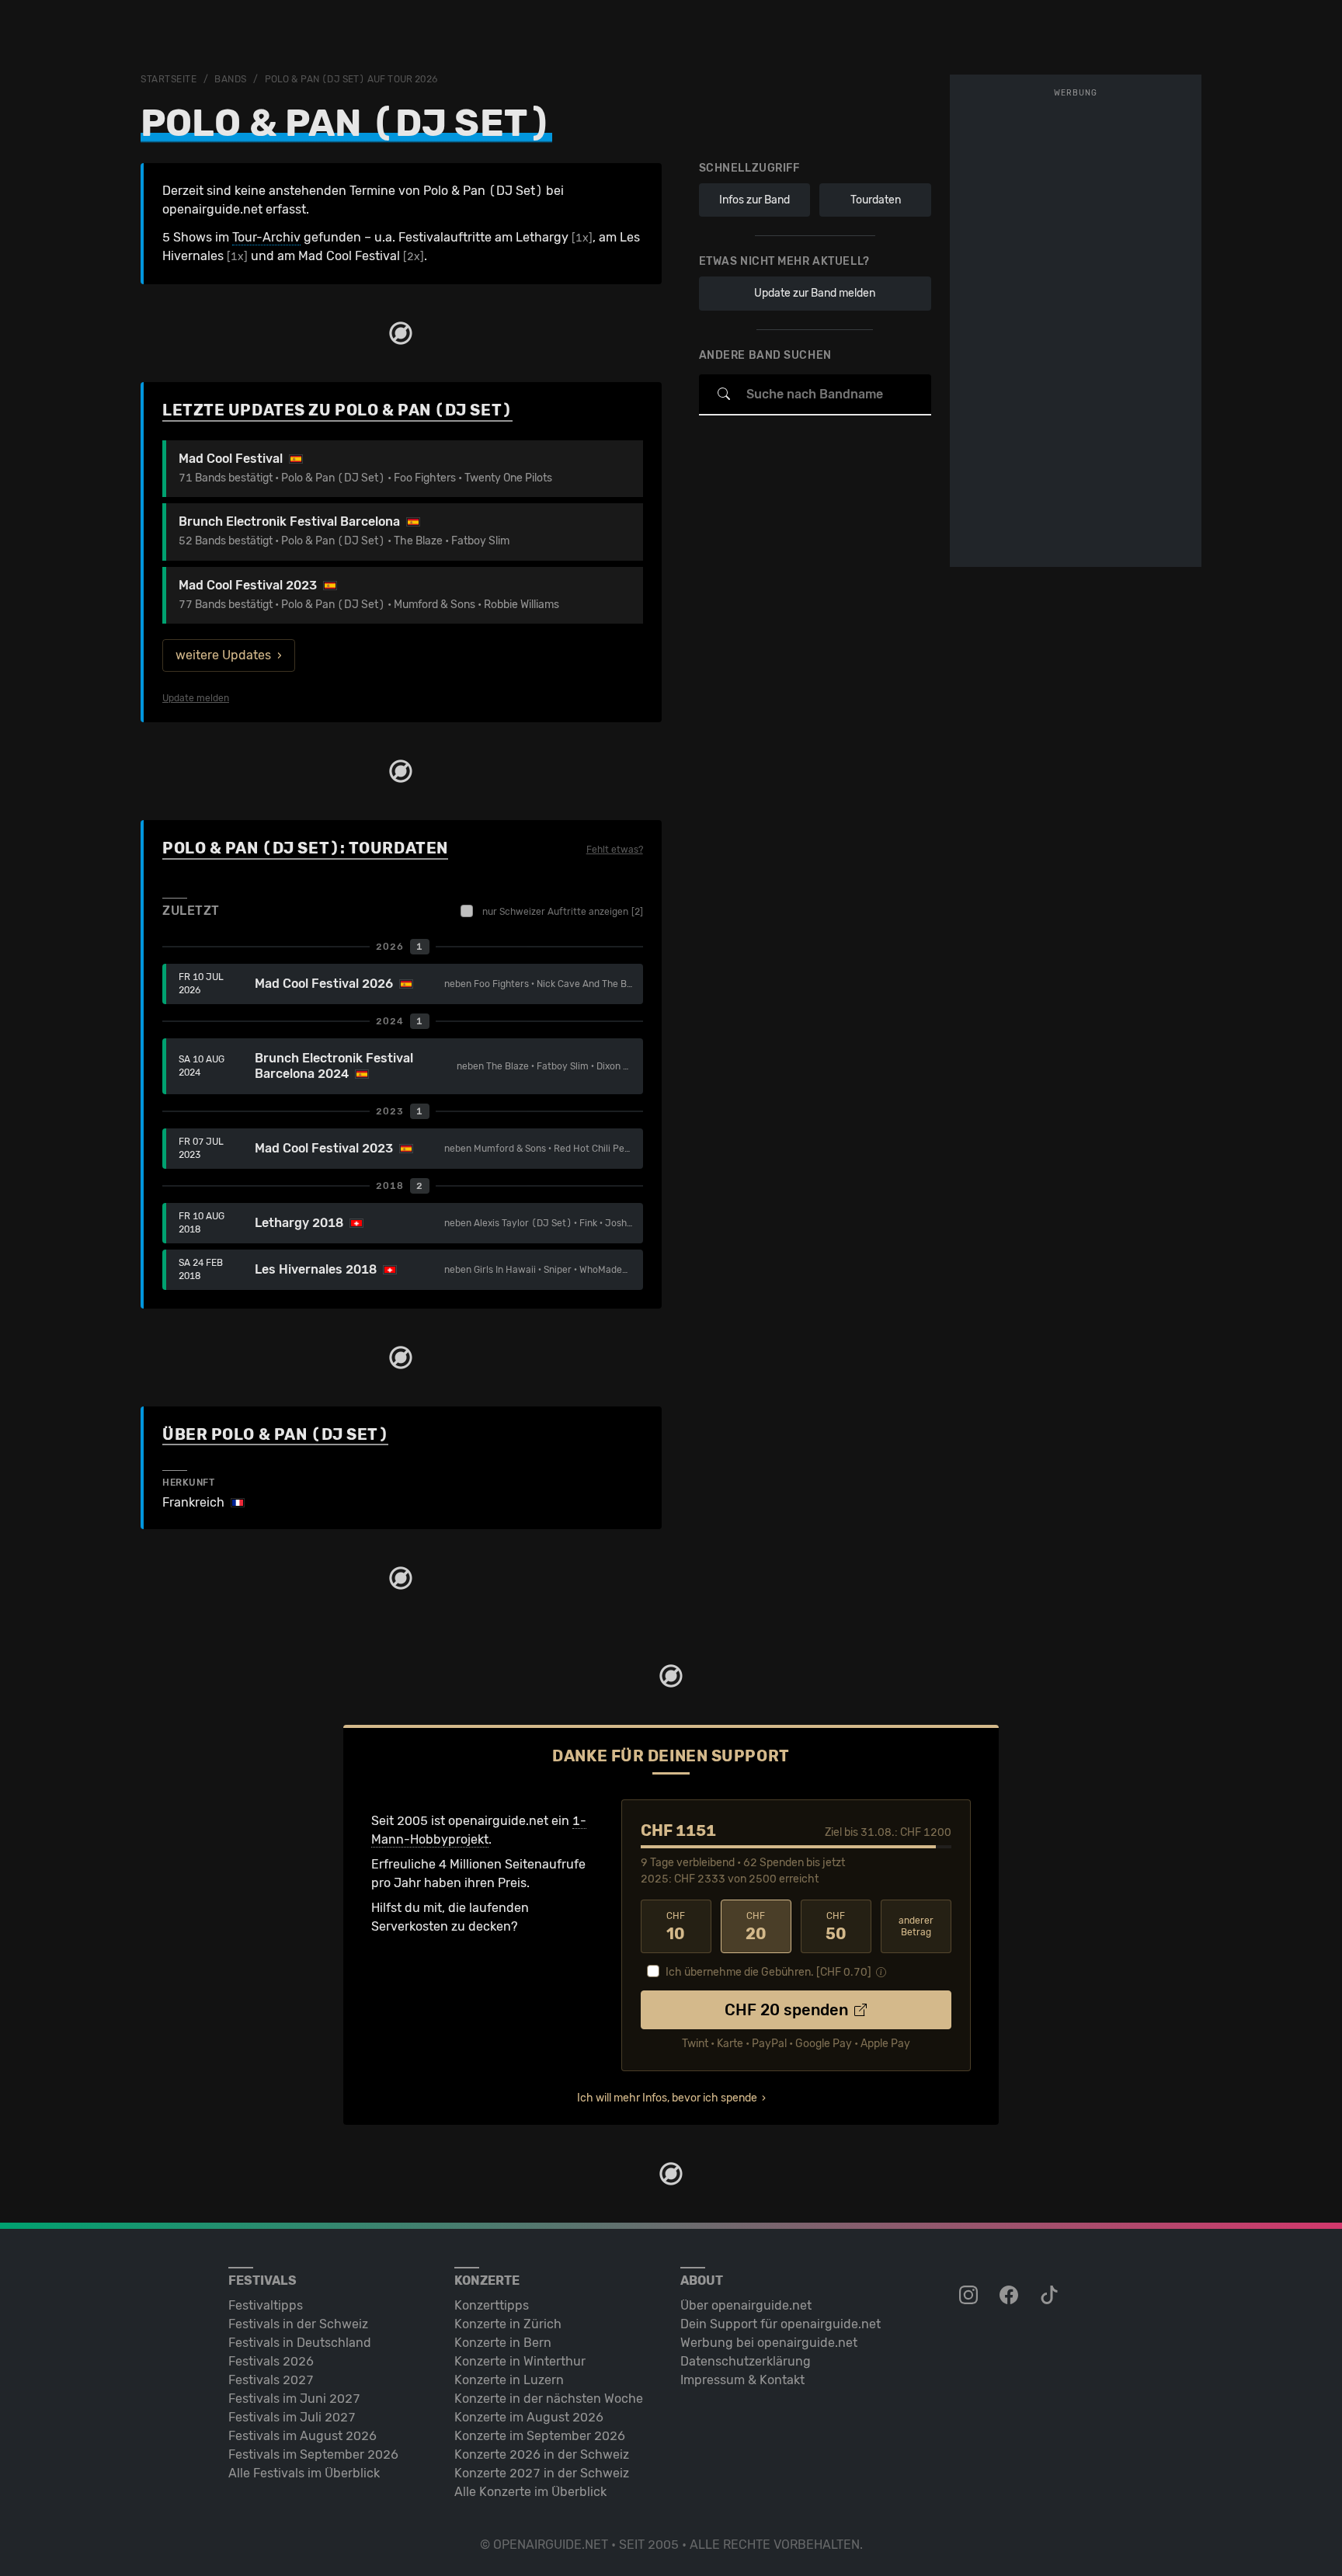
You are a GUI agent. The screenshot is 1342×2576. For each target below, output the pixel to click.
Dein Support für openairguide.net (781, 2324)
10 (676, 1927)
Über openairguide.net (746, 2305)
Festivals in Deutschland (300, 2343)
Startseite (169, 79)
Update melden (196, 698)
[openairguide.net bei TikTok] (1051, 2296)
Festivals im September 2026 (313, 2454)
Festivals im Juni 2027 (294, 2399)
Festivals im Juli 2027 (292, 2417)
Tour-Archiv (266, 237)
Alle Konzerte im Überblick (530, 2492)
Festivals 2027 (271, 2380)
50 (836, 1927)
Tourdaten (876, 200)
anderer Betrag (916, 1926)
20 (756, 1927)
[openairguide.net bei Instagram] (970, 2296)
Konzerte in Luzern (509, 2380)
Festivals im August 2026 (302, 2436)
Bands (231, 79)
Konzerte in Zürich (508, 2324)
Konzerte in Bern (503, 2343)
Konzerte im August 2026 (529, 2417)
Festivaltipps (266, 2305)
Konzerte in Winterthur (520, 2361)
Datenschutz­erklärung (746, 2361)
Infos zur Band (754, 200)
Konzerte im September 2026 (540, 2436)
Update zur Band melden (815, 293)
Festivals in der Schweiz (298, 2324)
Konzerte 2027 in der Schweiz (542, 2473)
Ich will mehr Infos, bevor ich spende (667, 2098)
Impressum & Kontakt (742, 2380)
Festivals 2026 (271, 2361)
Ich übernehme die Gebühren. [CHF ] (768, 1972)
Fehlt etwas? (615, 850)
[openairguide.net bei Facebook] (1010, 2296)
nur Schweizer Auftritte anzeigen (563, 912)
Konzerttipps (492, 2305)
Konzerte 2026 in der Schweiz (542, 2454)
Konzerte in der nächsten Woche (549, 2399)
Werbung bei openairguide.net (769, 2343)
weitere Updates (223, 655)
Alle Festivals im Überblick (304, 2473)
